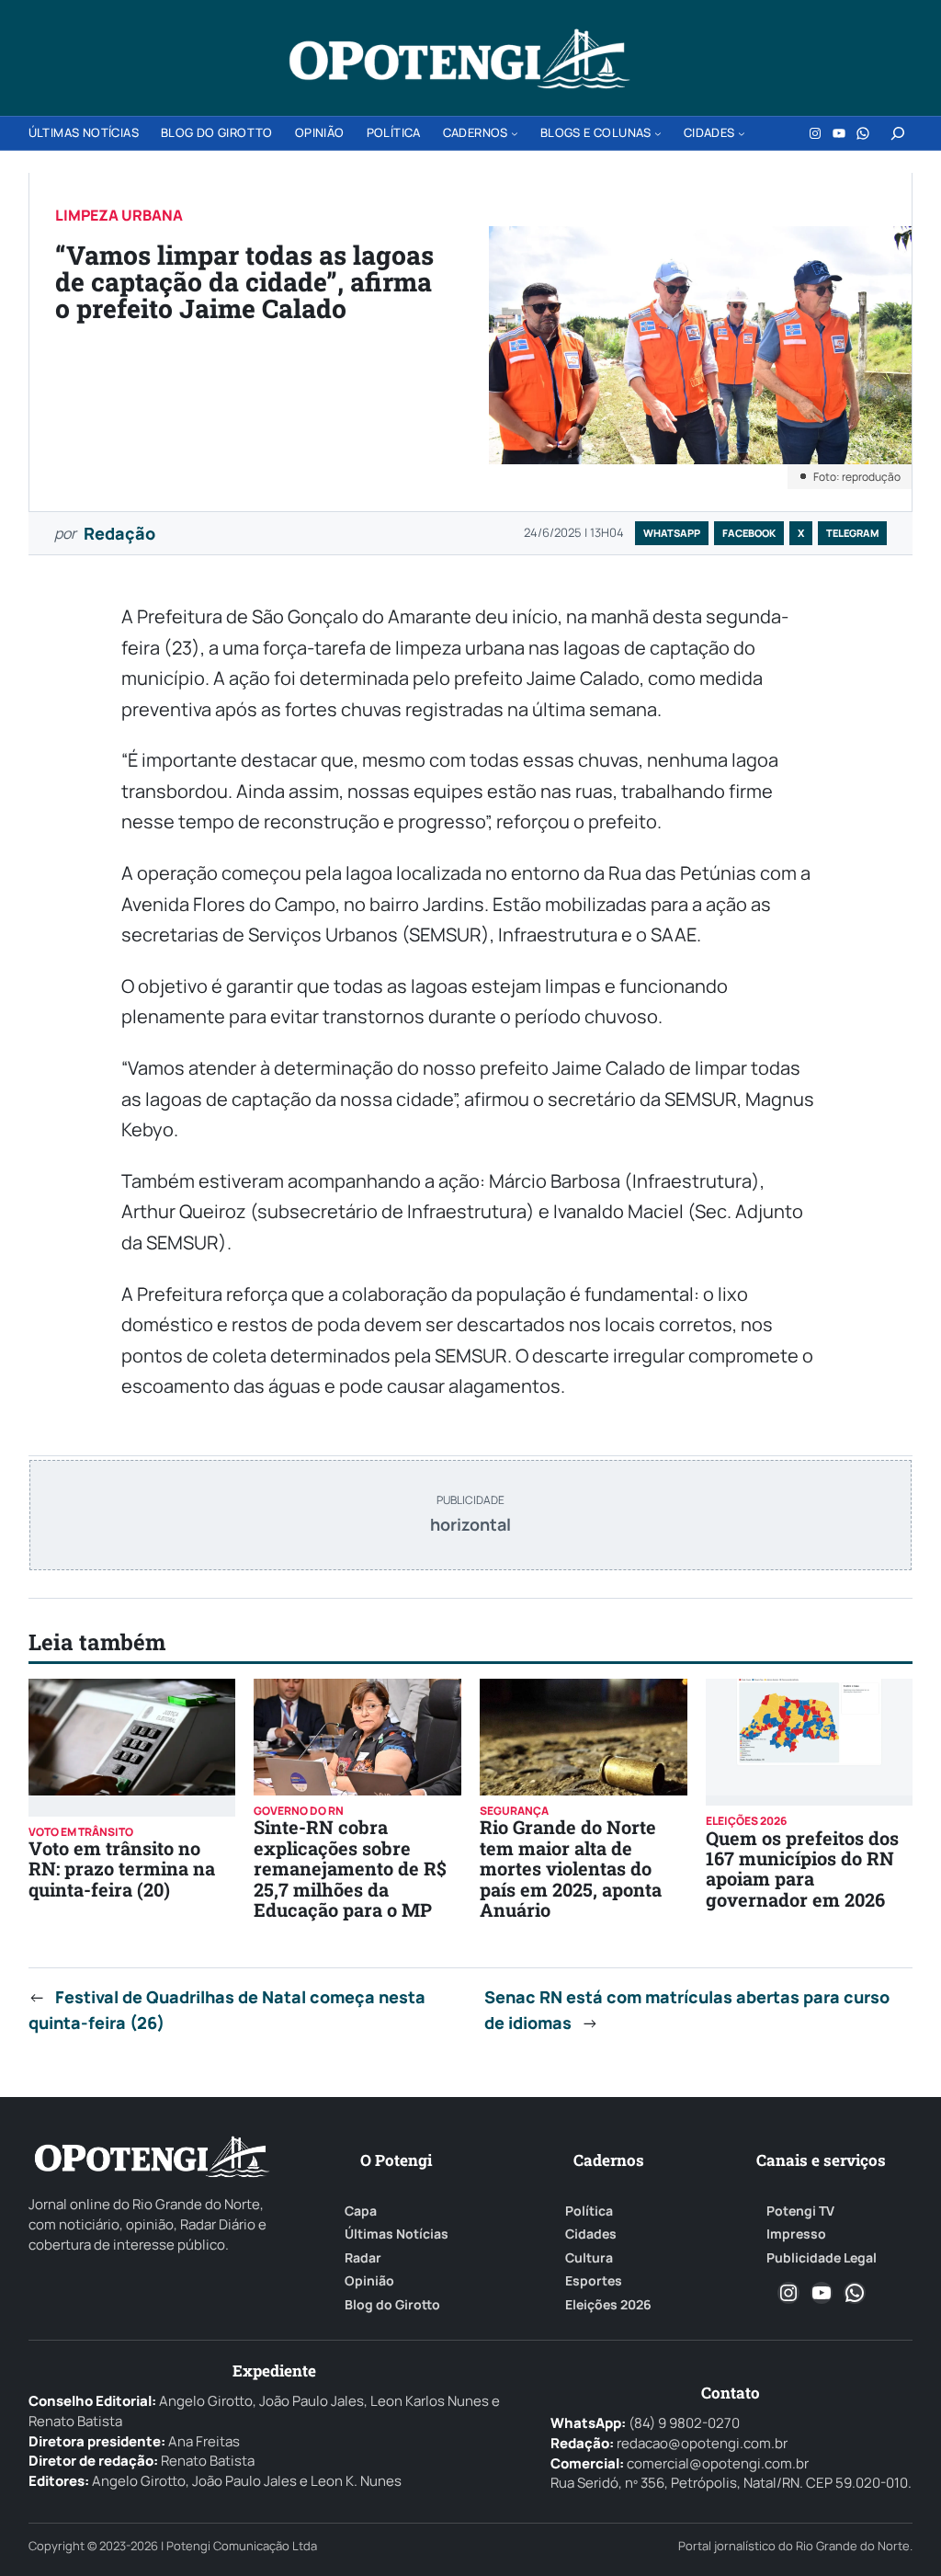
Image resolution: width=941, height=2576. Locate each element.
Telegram (852, 533)
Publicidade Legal (822, 2258)
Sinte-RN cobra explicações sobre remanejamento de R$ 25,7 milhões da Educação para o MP (350, 1868)
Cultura (589, 2258)
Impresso (796, 2234)
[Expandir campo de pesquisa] (898, 133)
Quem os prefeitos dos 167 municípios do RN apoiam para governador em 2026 (802, 1869)
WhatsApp (672, 533)
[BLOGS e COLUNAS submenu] (658, 133)
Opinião (369, 2281)
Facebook (749, 533)
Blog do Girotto (392, 2305)
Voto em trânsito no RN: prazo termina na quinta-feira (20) (122, 1869)
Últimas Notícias (397, 2234)
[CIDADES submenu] (742, 133)
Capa (361, 2211)
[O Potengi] (459, 59)
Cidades (591, 2234)
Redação (119, 533)
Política (589, 2211)
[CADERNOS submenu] (515, 133)
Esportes (594, 2281)
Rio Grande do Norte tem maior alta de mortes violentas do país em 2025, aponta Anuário (571, 1868)
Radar (363, 2258)
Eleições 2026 (608, 2305)
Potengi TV (800, 2211)
